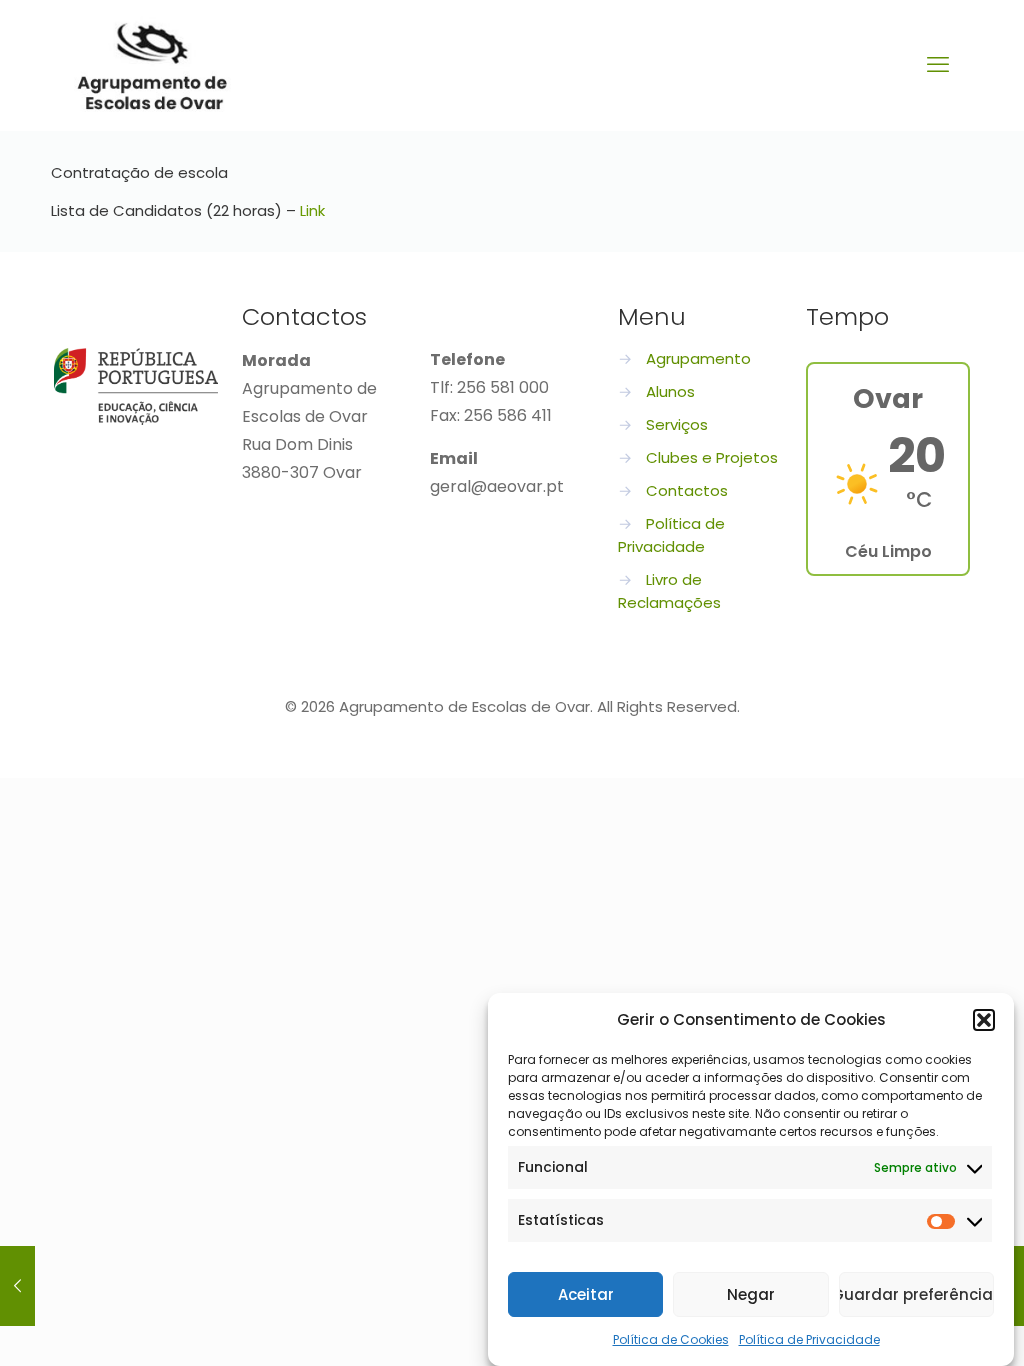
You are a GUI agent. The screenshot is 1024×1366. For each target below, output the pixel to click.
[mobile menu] (938, 65)
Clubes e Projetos (712, 457)
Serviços (677, 424)
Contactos (687, 490)
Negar (751, 1294)
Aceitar (586, 1294)
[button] (984, 1020)
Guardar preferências (916, 1294)
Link (312, 210)
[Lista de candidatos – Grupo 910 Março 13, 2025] (17, 1286)
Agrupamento (698, 358)
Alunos (670, 391)
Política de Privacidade (809, 1339)
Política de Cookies (671, 1339)
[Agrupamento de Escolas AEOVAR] (152, 65)
